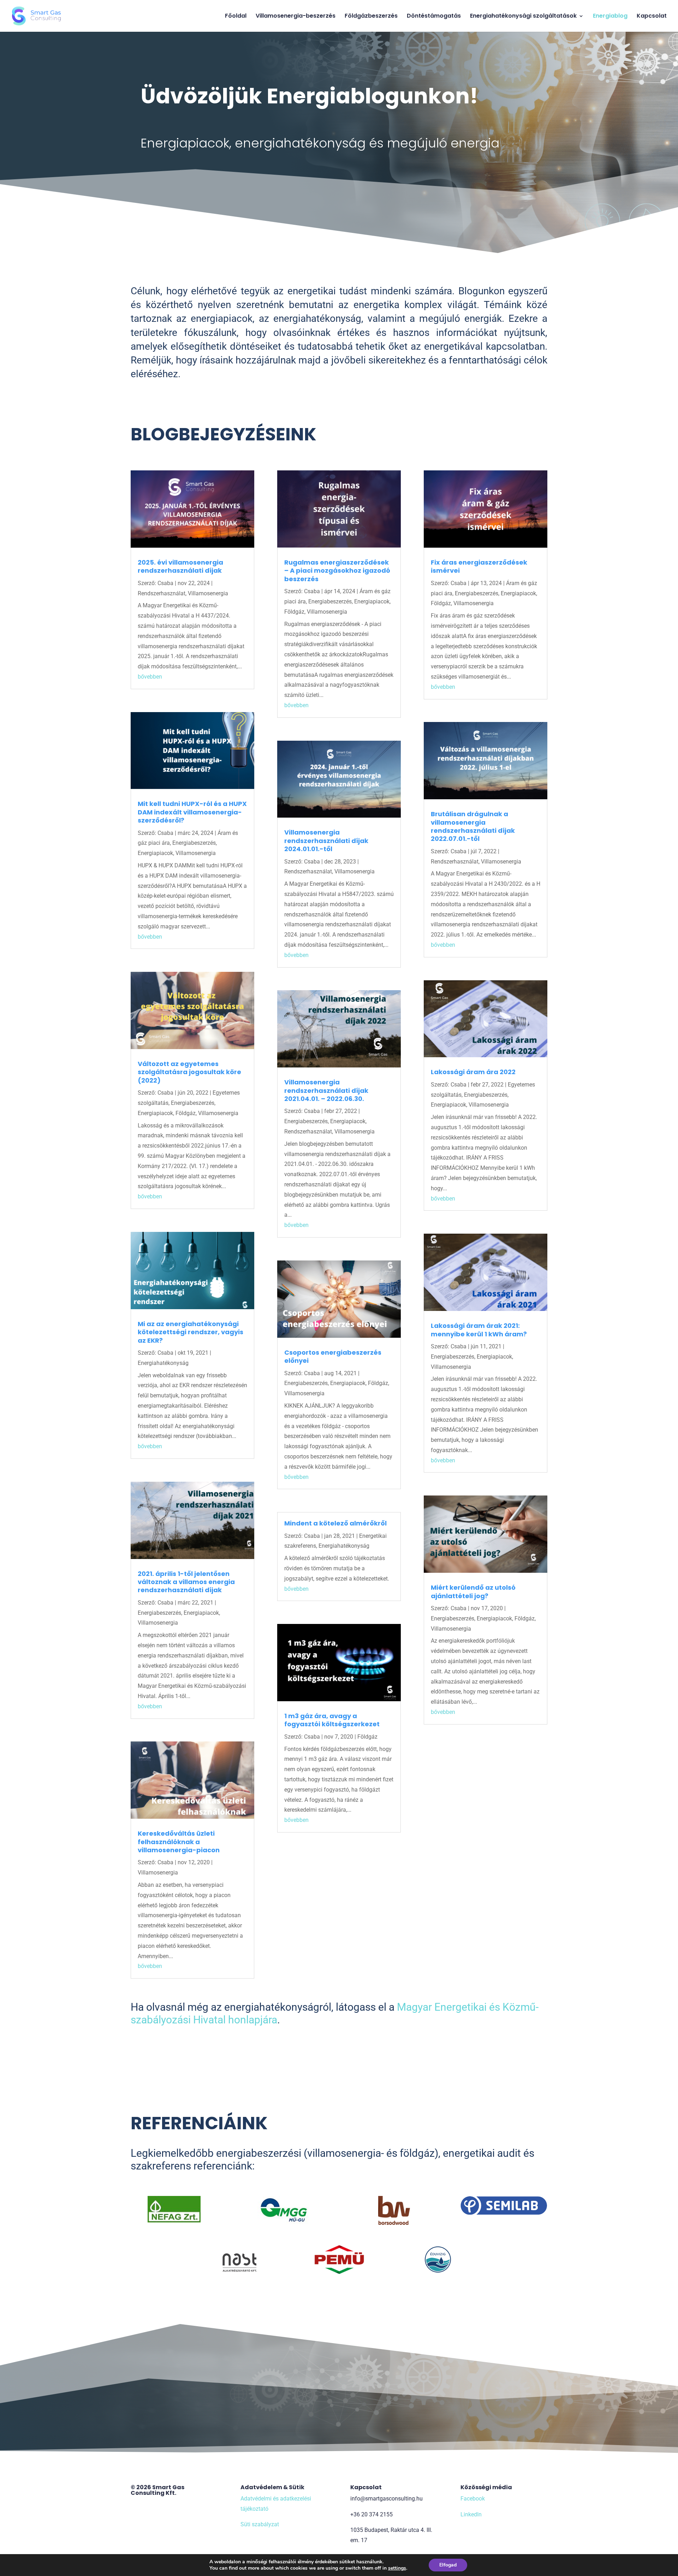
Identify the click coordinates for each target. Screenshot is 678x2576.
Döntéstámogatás (434, 17)
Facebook (473, 2499)
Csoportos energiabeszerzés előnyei (333, 1356)
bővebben (150, 677)
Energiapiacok (155, 853)
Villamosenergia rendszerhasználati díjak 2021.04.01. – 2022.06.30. (326, 1090)
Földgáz (186, 1113)
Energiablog (610, 17)
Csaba (165, 583)
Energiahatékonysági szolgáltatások (523, 17)
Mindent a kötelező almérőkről (335, 1523)
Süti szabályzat (260, 2525)
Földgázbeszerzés (371, 17)
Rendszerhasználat (162, 593)
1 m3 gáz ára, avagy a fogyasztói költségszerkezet (332, 1720)
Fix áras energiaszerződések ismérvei (479, 566)
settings (397, 2568)
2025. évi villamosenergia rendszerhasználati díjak (180, 566)
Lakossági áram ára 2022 (473, 1072)
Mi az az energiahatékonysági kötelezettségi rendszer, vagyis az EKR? (191, 1332)
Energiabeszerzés (194, 843)
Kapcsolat (652, 17)
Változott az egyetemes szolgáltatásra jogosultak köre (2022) (189, 1072)
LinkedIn (471, 2514)
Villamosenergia (208, 593)
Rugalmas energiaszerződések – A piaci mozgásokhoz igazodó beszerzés (337, 571)
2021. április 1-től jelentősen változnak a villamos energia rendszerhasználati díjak (186, 1582)
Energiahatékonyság (163, 1363)
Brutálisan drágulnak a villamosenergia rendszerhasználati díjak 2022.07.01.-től (473, 826)
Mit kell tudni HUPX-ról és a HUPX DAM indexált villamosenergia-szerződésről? (192, 812)
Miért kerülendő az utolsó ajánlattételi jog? (473, 1591)
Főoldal (236, 17)
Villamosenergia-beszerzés (296, 17)
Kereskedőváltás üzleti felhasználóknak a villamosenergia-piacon (179, 1842)
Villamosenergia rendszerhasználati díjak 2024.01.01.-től (326, 841)
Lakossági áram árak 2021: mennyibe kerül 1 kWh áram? (479, 1330)
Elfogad (448, 2565)
